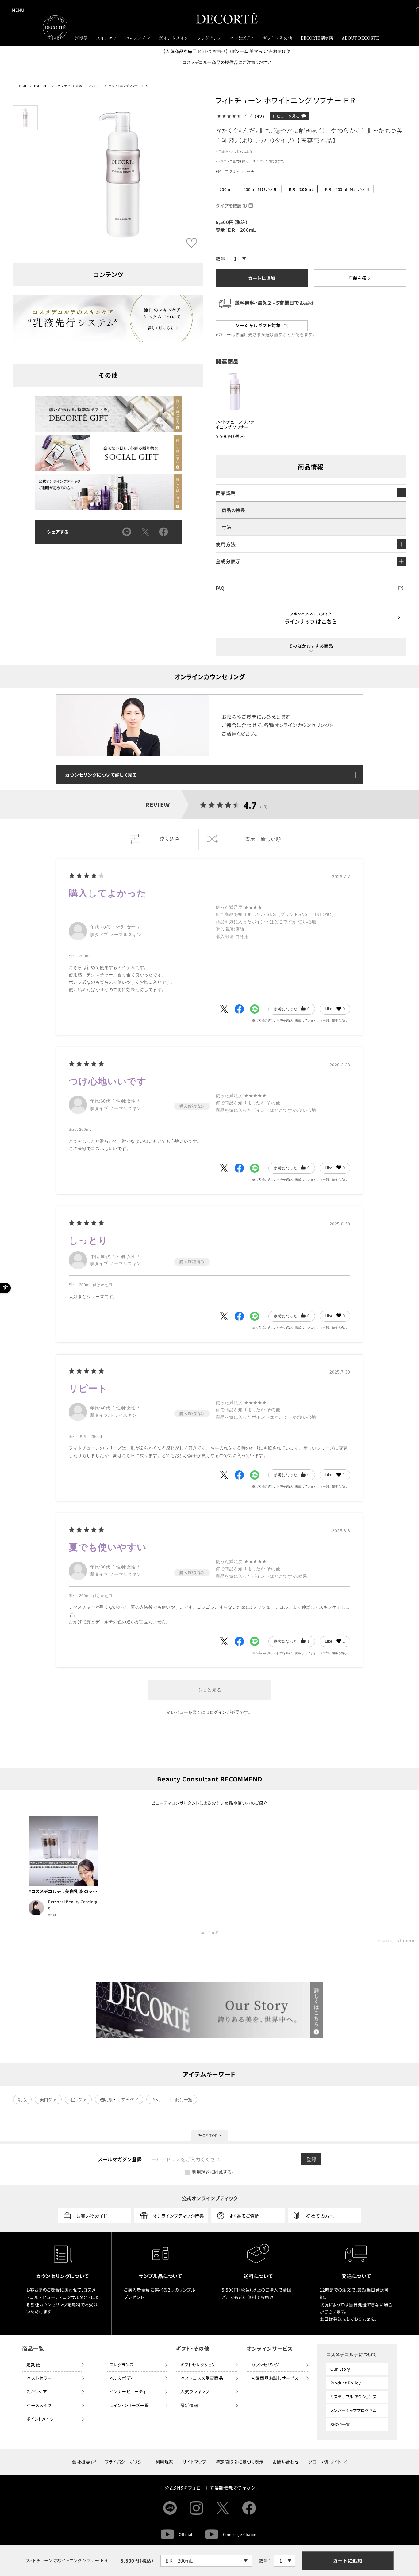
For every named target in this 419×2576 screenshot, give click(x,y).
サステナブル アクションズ (354, 2397)
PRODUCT (42, 86)
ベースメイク (39, 2405)
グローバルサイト (325, 2462)
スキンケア (63, 86)
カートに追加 (348, 2561)
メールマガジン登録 (120, 2159)
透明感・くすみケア (119, 2099)
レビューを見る (286, 116)
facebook (249, 2508)
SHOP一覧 (340, 2424)
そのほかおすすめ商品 (311, 646)
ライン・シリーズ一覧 (129, 2405)
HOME (22, 86)
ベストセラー (39, 2378)
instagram (196, 2508)
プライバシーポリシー (126, 2462)
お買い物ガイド (92, 2216)
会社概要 (81, 2462)
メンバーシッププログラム (353, 2410)
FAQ (220, 588)
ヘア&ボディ (122, 2378)
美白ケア (48, 2099)
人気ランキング (195, 2391)
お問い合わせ (286, 2462)
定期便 (33, 2365)
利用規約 (165, 2462)
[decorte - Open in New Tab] (209, 2010)
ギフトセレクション (198, 2365)
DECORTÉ (227, 18)
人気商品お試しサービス (275, 2378)
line (170, 2508)
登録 (311, 2159)
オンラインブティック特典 (178, 2216)
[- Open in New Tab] (224, 1009)
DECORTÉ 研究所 (317, 38)
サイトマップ (194, 2462)
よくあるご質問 (245, 2216)
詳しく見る (209, 1933)
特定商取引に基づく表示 (240, 2462)
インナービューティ (128, 2391)
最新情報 (189, 2405)
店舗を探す (360, 278)
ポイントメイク (40, 2419)
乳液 (79, 86)
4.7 (250, 805)
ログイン (218, 1712)
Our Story (340, 2369)
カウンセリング (265, 2365)
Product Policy (346, 2383)
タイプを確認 (229, 206)
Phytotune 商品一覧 (172, 2099)
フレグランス (122, 2365)
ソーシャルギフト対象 (258, 325)
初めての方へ (320, 2216)
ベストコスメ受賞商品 (202, 2378)
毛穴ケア (78, 2099)
